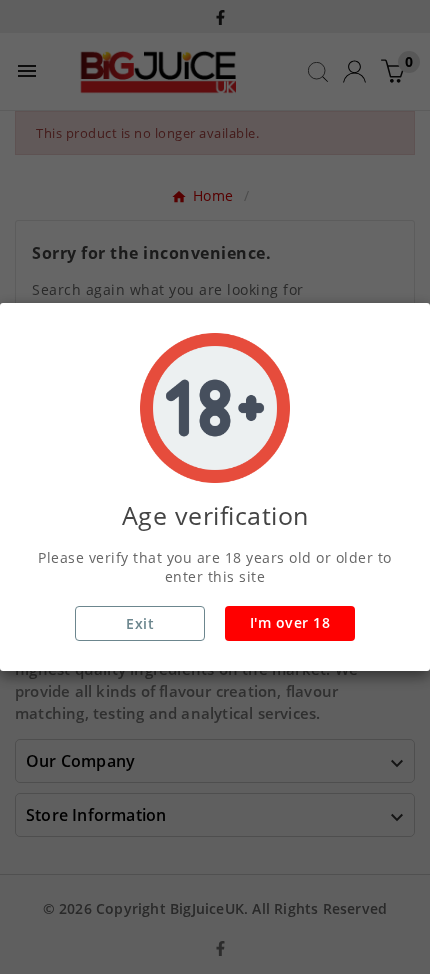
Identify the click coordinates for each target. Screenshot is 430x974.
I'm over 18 (290, 622)
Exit (140, 623)
